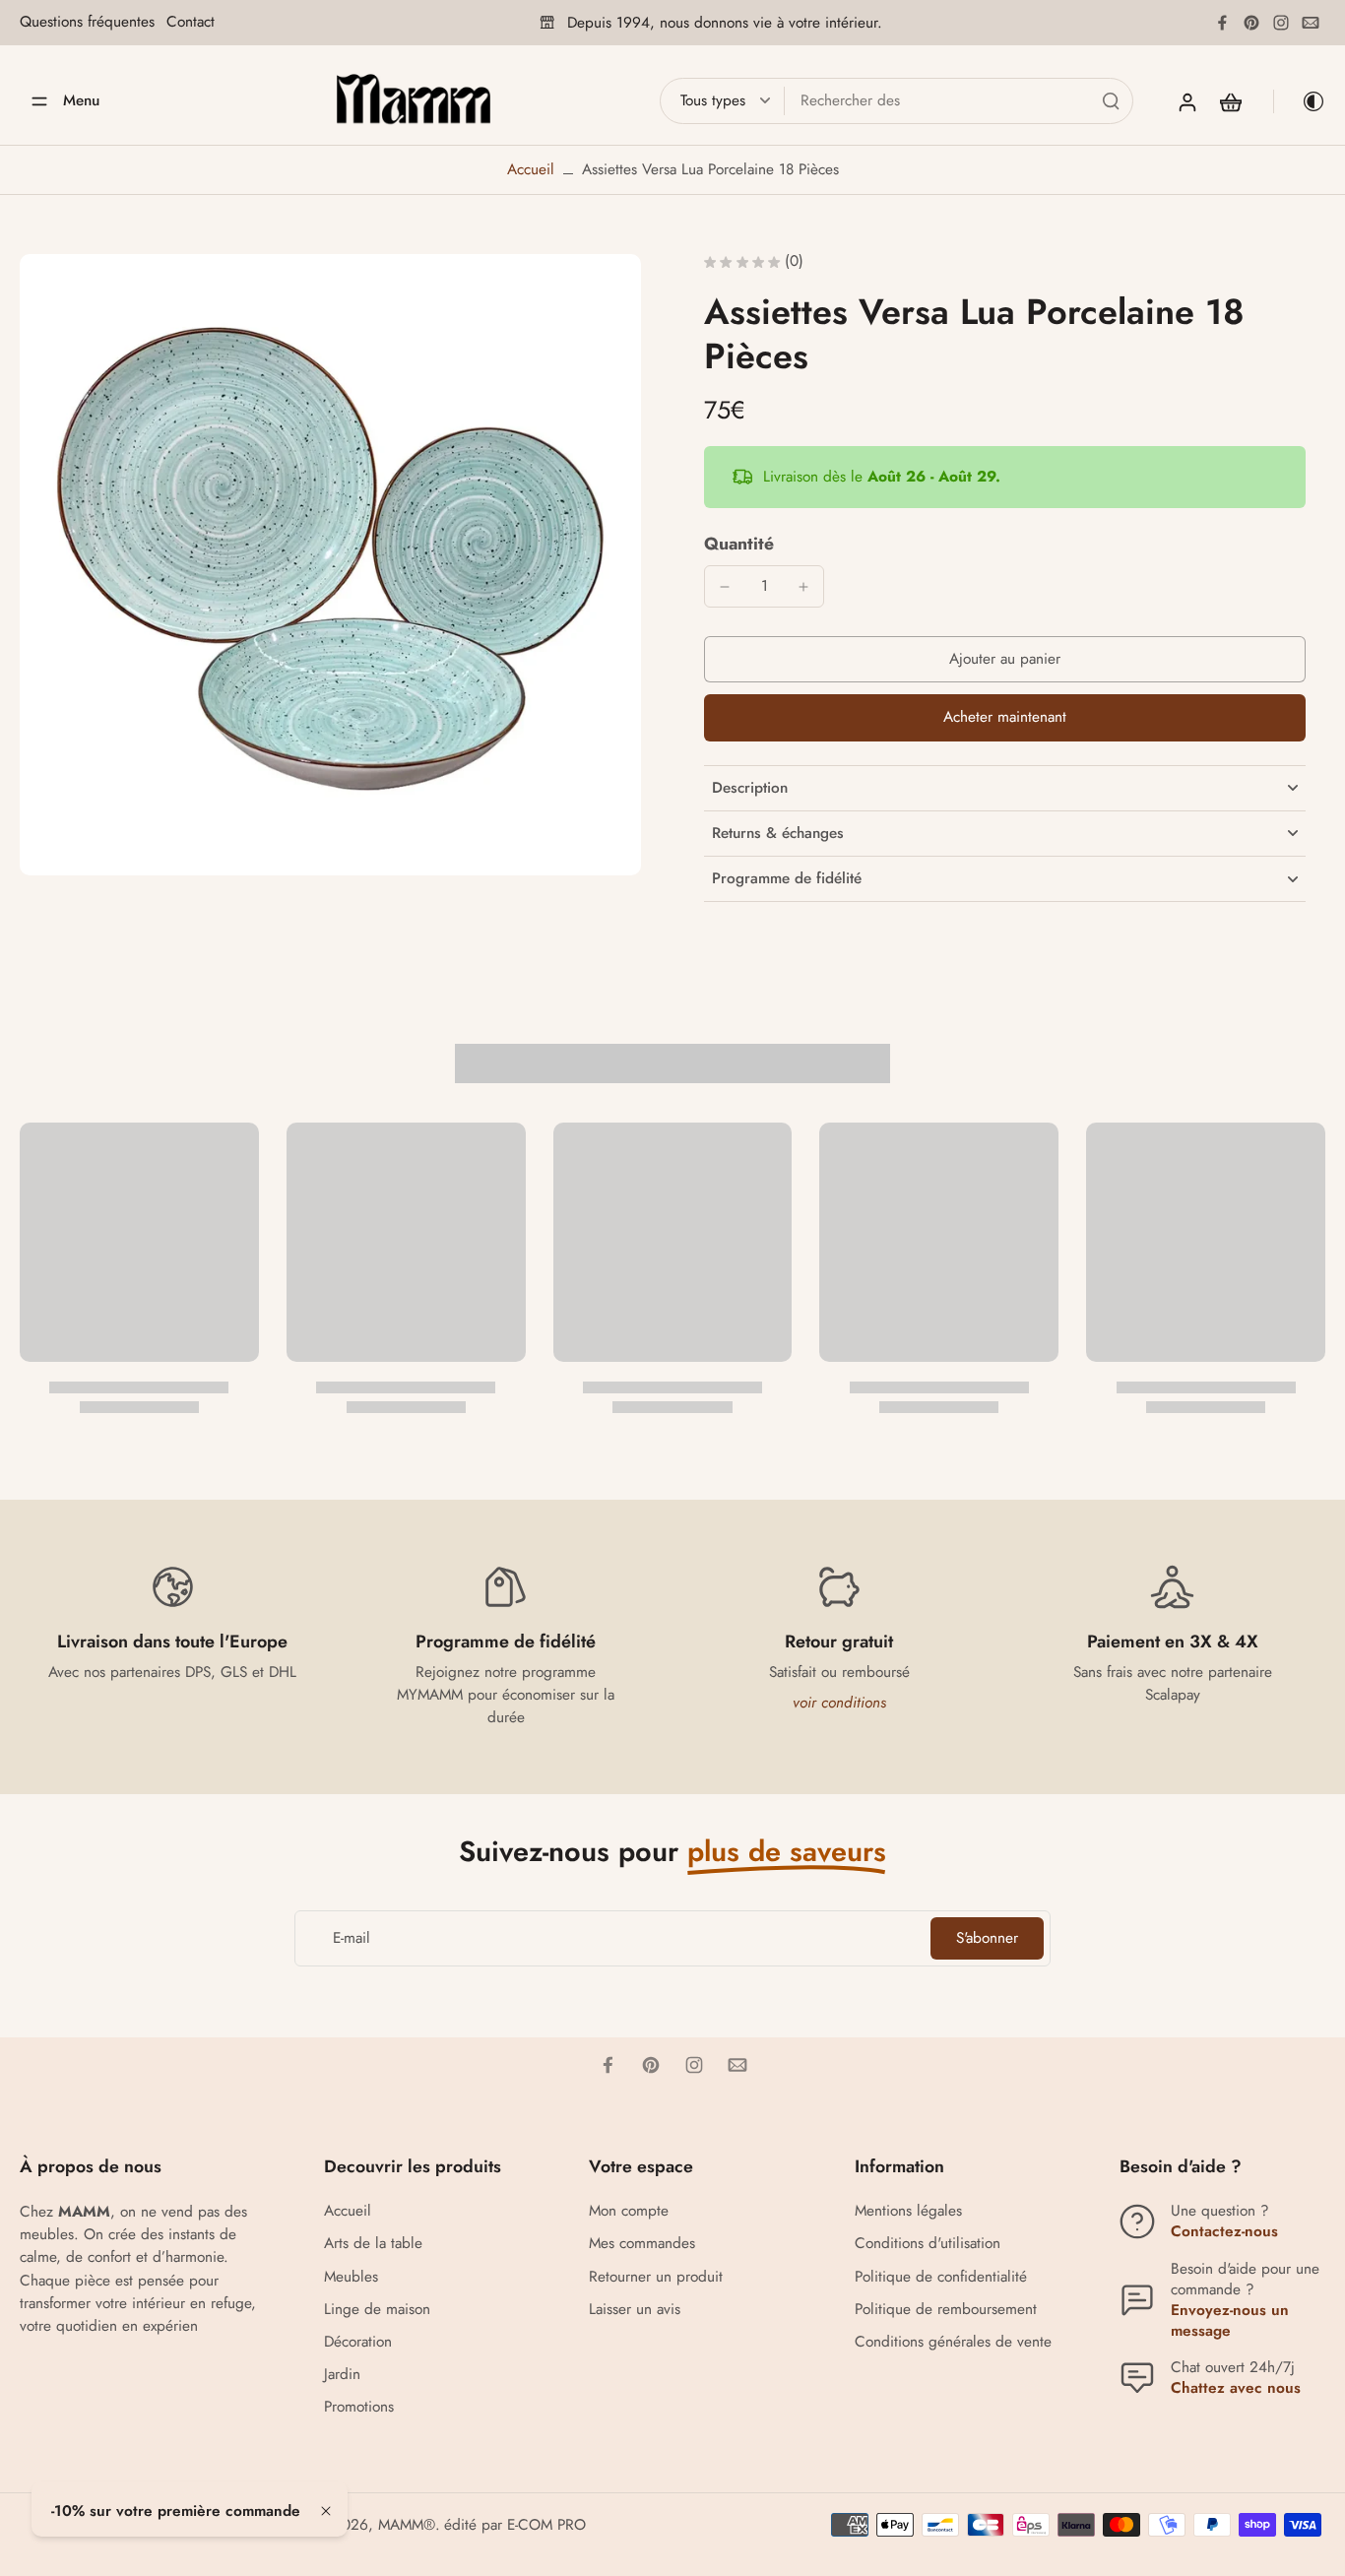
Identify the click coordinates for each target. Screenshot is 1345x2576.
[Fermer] (326, 2511)
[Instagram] (1281, 23)
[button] (1005, 659)
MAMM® (407, 2525)
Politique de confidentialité (941, 2277)
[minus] (725, 587)
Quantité (739, 544)
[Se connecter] (1186, 101)
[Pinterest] (1251, 23)
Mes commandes (642, 2244)
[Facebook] (1222, 23)
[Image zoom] (330, 565)
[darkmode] (1300, 101)
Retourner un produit (656, 2277)
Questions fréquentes (87, 22)
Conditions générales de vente (953, 2342)
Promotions (359, 2407)
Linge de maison (377, 2310)
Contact (191, 22)
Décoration (358, 2342)
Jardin (342, 2375)
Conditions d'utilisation (928, 2244)
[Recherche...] (1111, 100)
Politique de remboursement (946, 2310)
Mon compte (629, 2211)
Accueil (531, 169)
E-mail (352, 1938)
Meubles (351, 2277)
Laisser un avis (635, 2310)
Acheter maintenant (1005, 717)
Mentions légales (908, 2211)
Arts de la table (373, 2244)
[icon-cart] (1230, 101)
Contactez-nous (1224, 2231)
